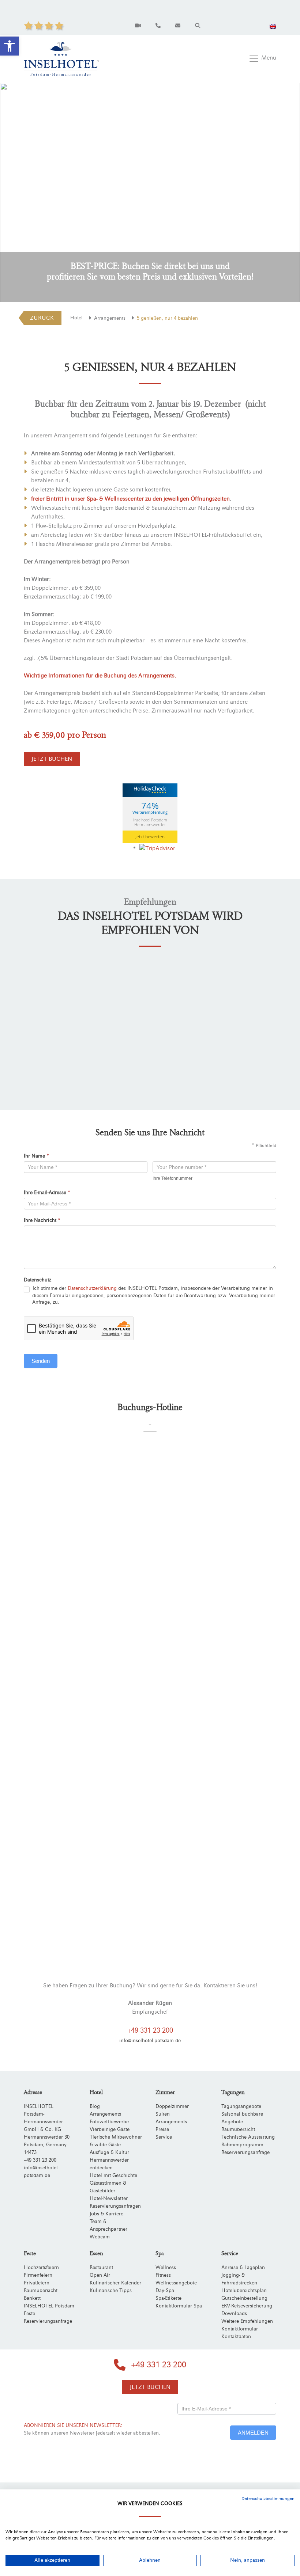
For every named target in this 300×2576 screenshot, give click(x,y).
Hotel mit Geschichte (113, 2176)
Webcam (100, 2237)
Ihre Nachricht (42, 1220)
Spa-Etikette (168, 2298)
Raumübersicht (238, 2129)
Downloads (234, 2314)
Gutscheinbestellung (244, 2298)
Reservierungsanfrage (245, 2153)
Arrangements (110, 318)
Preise (162, 2129)
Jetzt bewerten (150, 837)
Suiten (163, 2114)
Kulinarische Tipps (111, 2291)
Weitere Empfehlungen (247, 2321)
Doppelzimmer (172, 2106)
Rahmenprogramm (242, 2145)
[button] (10, 46)
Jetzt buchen (52, 759)
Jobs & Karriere (106, 2214)
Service (164, 2137)
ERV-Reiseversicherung (247, 2306)
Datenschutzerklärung (92, 1288)
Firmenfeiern (38, 2275)
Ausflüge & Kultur (109, 2153)
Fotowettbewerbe (109, 2122)
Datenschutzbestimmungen (268, 2499)
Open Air (100, 2275)
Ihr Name (36, 1156)
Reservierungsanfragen (115, 2206)
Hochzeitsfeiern (41, 2268)
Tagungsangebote (241, 2106)
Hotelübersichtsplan (244, 2291)
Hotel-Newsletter (109, 2199)
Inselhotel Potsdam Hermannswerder (150, 822)
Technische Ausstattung (248, 2137)
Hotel (76, 318)
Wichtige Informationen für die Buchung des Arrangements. (100, 676)
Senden (41, 1361)
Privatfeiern (37, 2283)
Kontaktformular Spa (179, 2306)
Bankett (32, 2298)
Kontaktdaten (236, 2337)
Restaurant (101, 2268)
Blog (95, 2106)
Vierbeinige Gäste (110, 2129)
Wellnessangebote (176, 2283)
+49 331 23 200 (150, 2030)
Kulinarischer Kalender (115, 2283)
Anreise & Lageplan (243, 2268)
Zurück (42, 318)
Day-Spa (165, 2291)
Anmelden (253, 2433)
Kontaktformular (240, 2329)
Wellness (166, 2268)
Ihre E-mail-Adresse (47, 1193)
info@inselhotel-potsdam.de (150, 2041)
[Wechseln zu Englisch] (273, 26)
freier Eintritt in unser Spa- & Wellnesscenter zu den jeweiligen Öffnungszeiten (130, 499)
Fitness (163, 2275)
